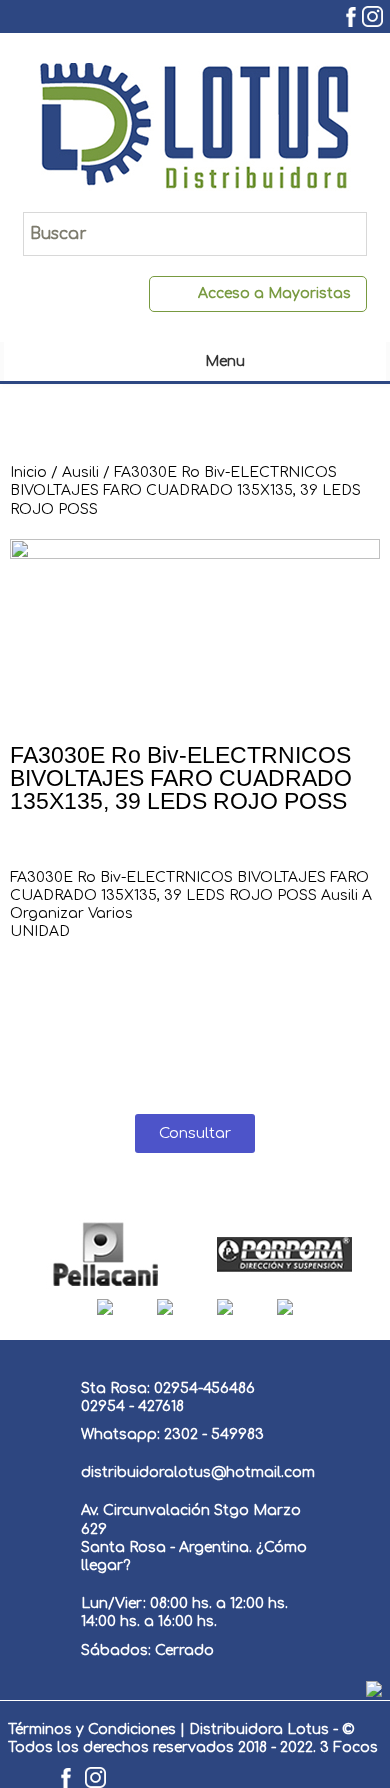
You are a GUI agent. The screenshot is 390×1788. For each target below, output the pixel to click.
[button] (195, 1133)
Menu (225, 361)
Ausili (80, 472)
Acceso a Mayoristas (274, 293)
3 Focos (349, 1747)
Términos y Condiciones (92, 1729)
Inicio (28, 472)
